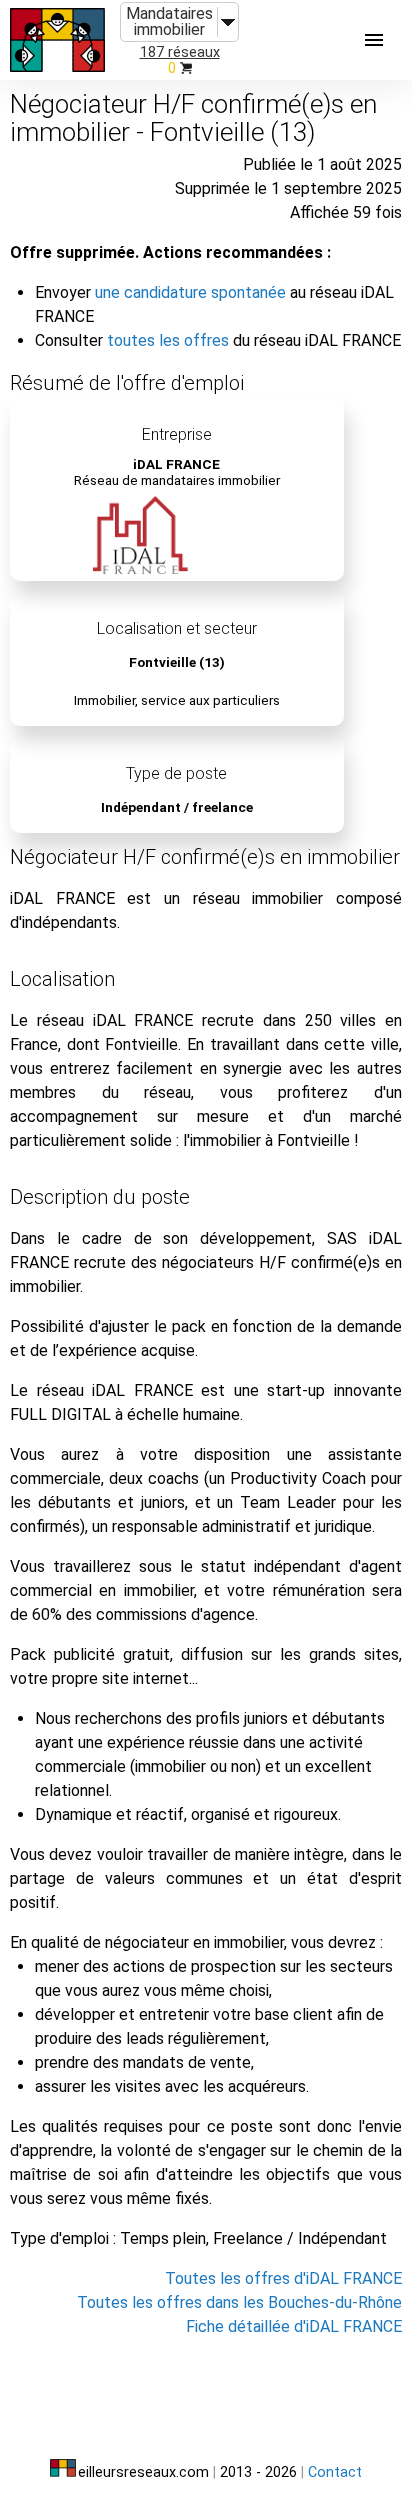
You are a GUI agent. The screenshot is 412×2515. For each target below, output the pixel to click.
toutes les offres (168, 340)
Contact (335, 2472)
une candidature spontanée (190, 292)
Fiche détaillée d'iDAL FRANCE (294, 2326)
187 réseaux (180, 52)
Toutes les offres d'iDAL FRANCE (283, 2278)
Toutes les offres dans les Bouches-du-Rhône (239, 2302)
